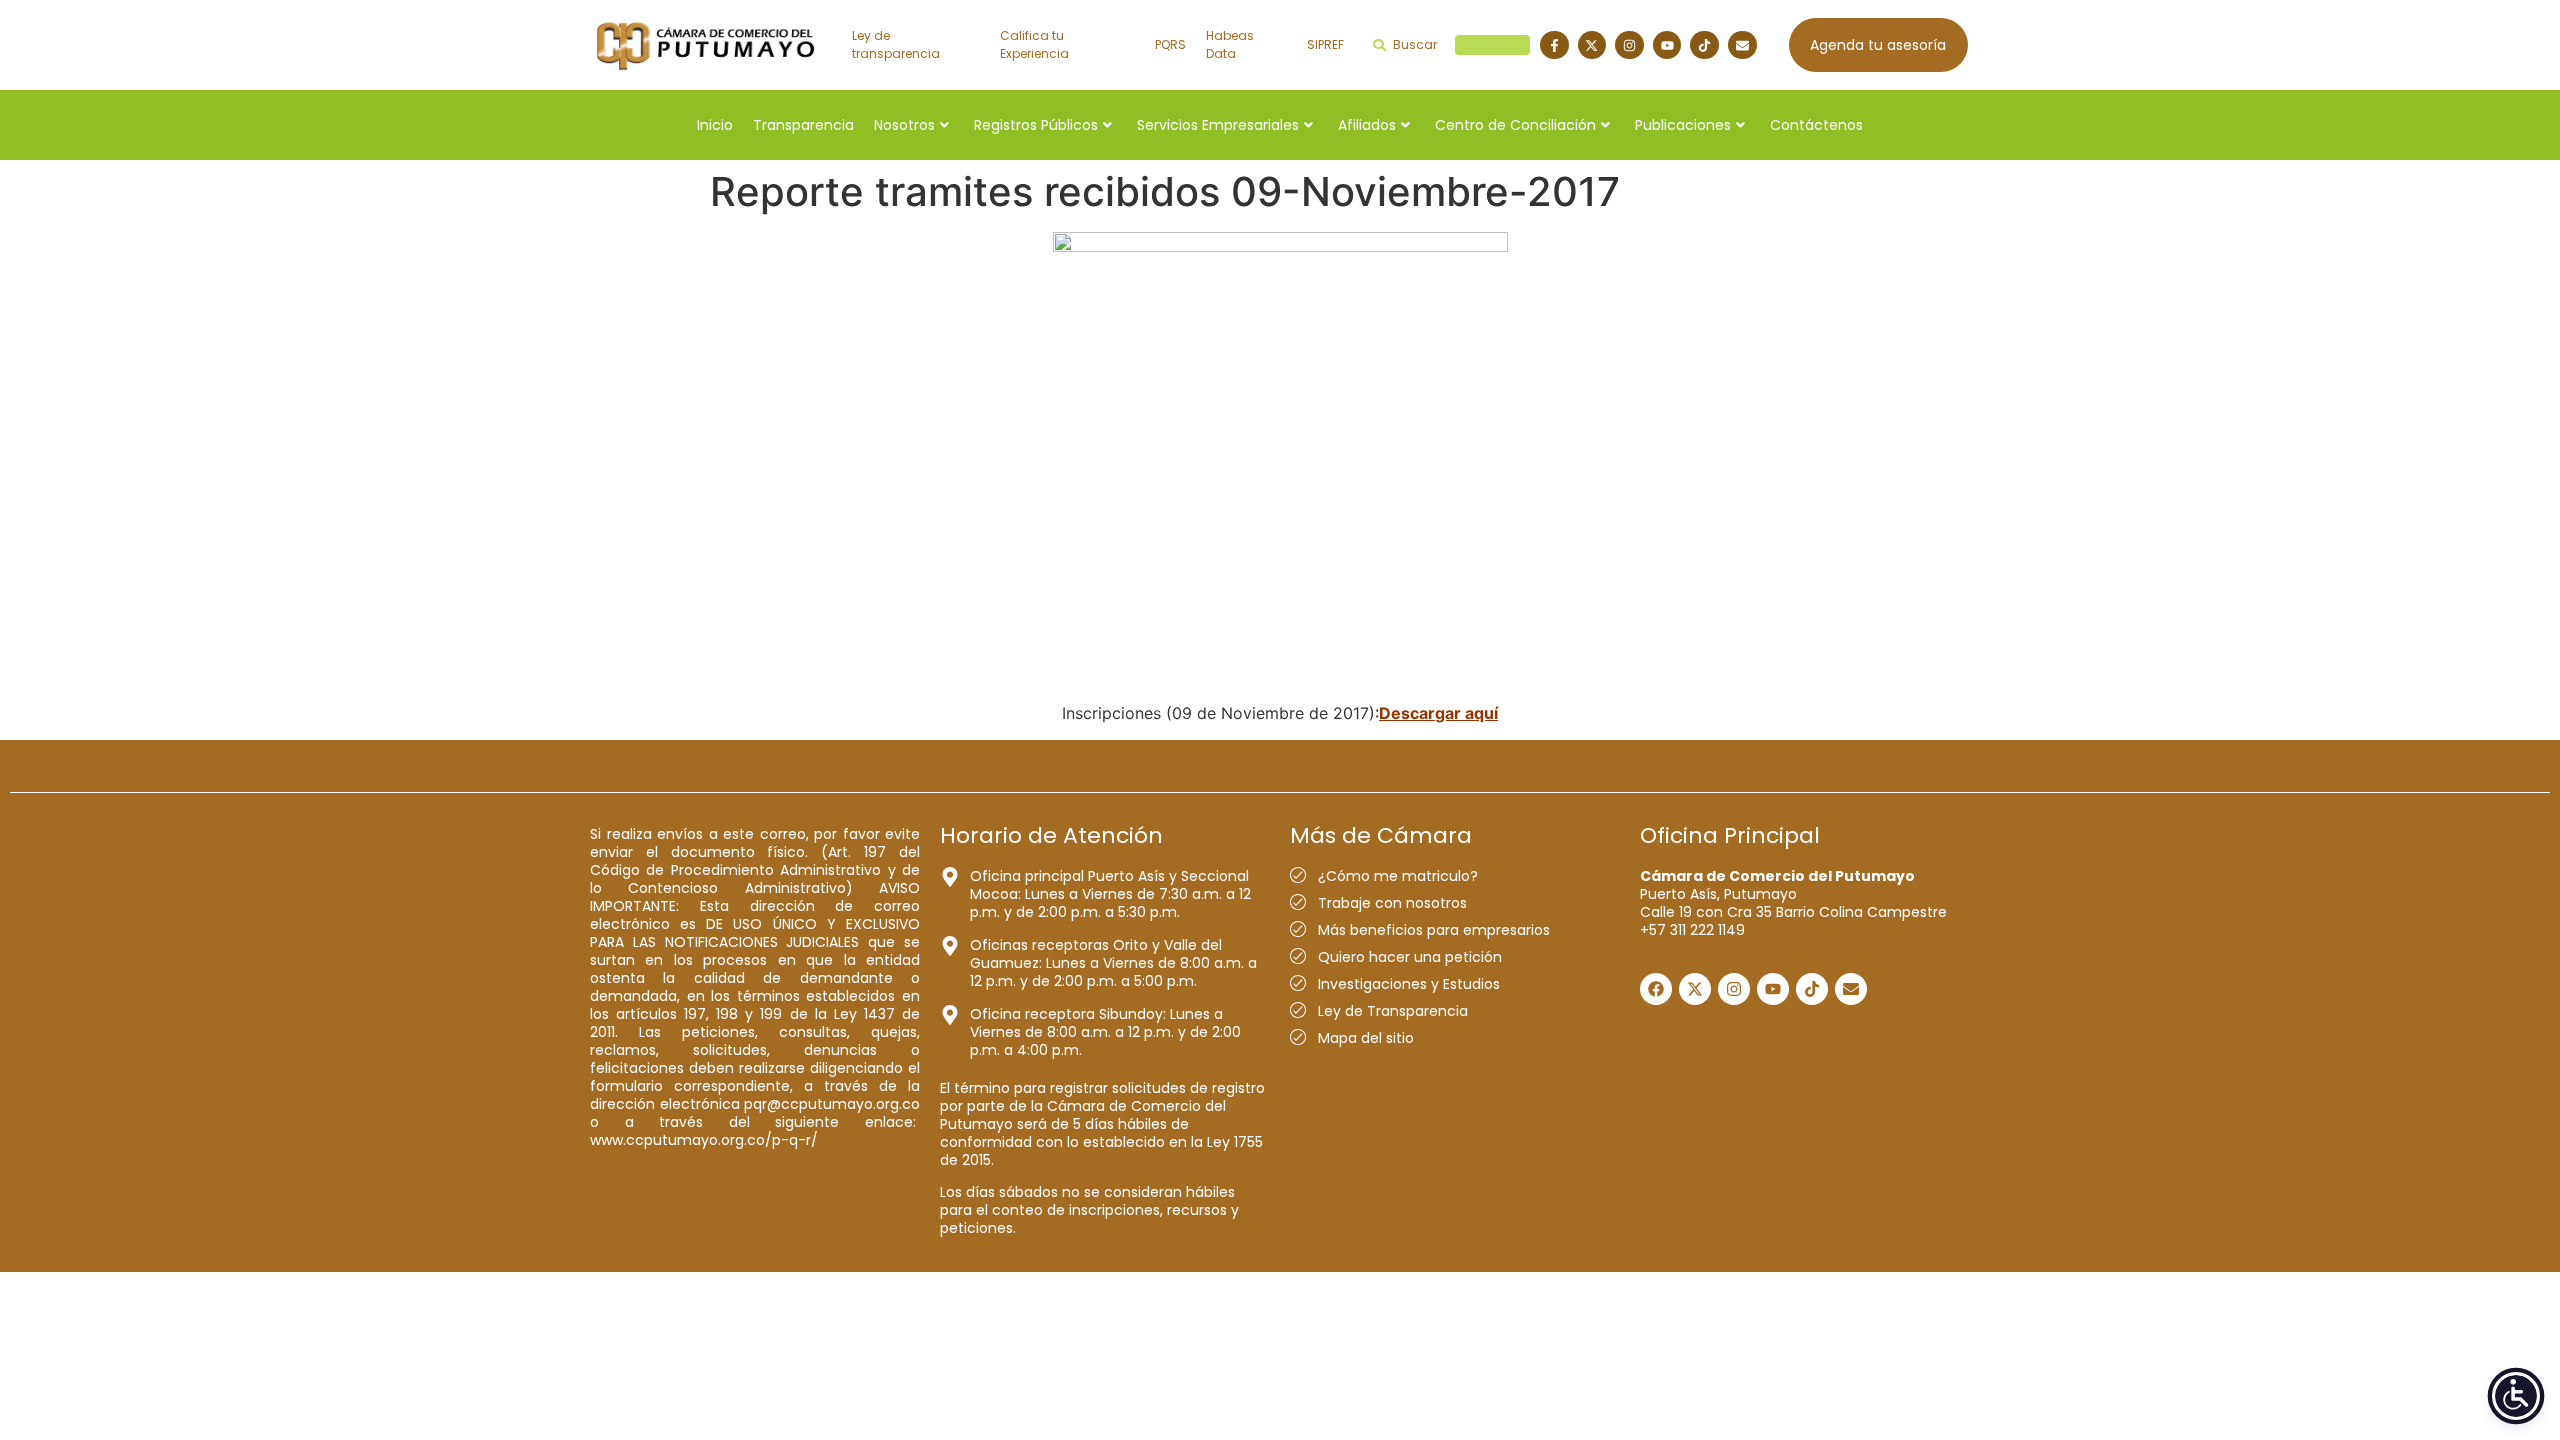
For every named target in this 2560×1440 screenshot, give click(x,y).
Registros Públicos (1036, 125)
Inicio (715, 125)
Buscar (1458, 44)
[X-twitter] (1592, 45)
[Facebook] (1656, 989)
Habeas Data (1230, 44)
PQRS (1170, 44)
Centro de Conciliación (1515, 125)
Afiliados (1367, 125)
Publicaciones (1683, 125)
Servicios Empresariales (1218, 125)
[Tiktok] (1704, 45)
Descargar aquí (1438, 713)
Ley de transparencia (896, 44)
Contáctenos (1816, 125)
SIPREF (1325, 44)
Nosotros (904, 125)
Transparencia (803, 125)
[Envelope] (1742, 45)
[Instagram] (1629, 45)
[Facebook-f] (1554, 45)
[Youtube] (1667, 45)
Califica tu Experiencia (1034, 44)
